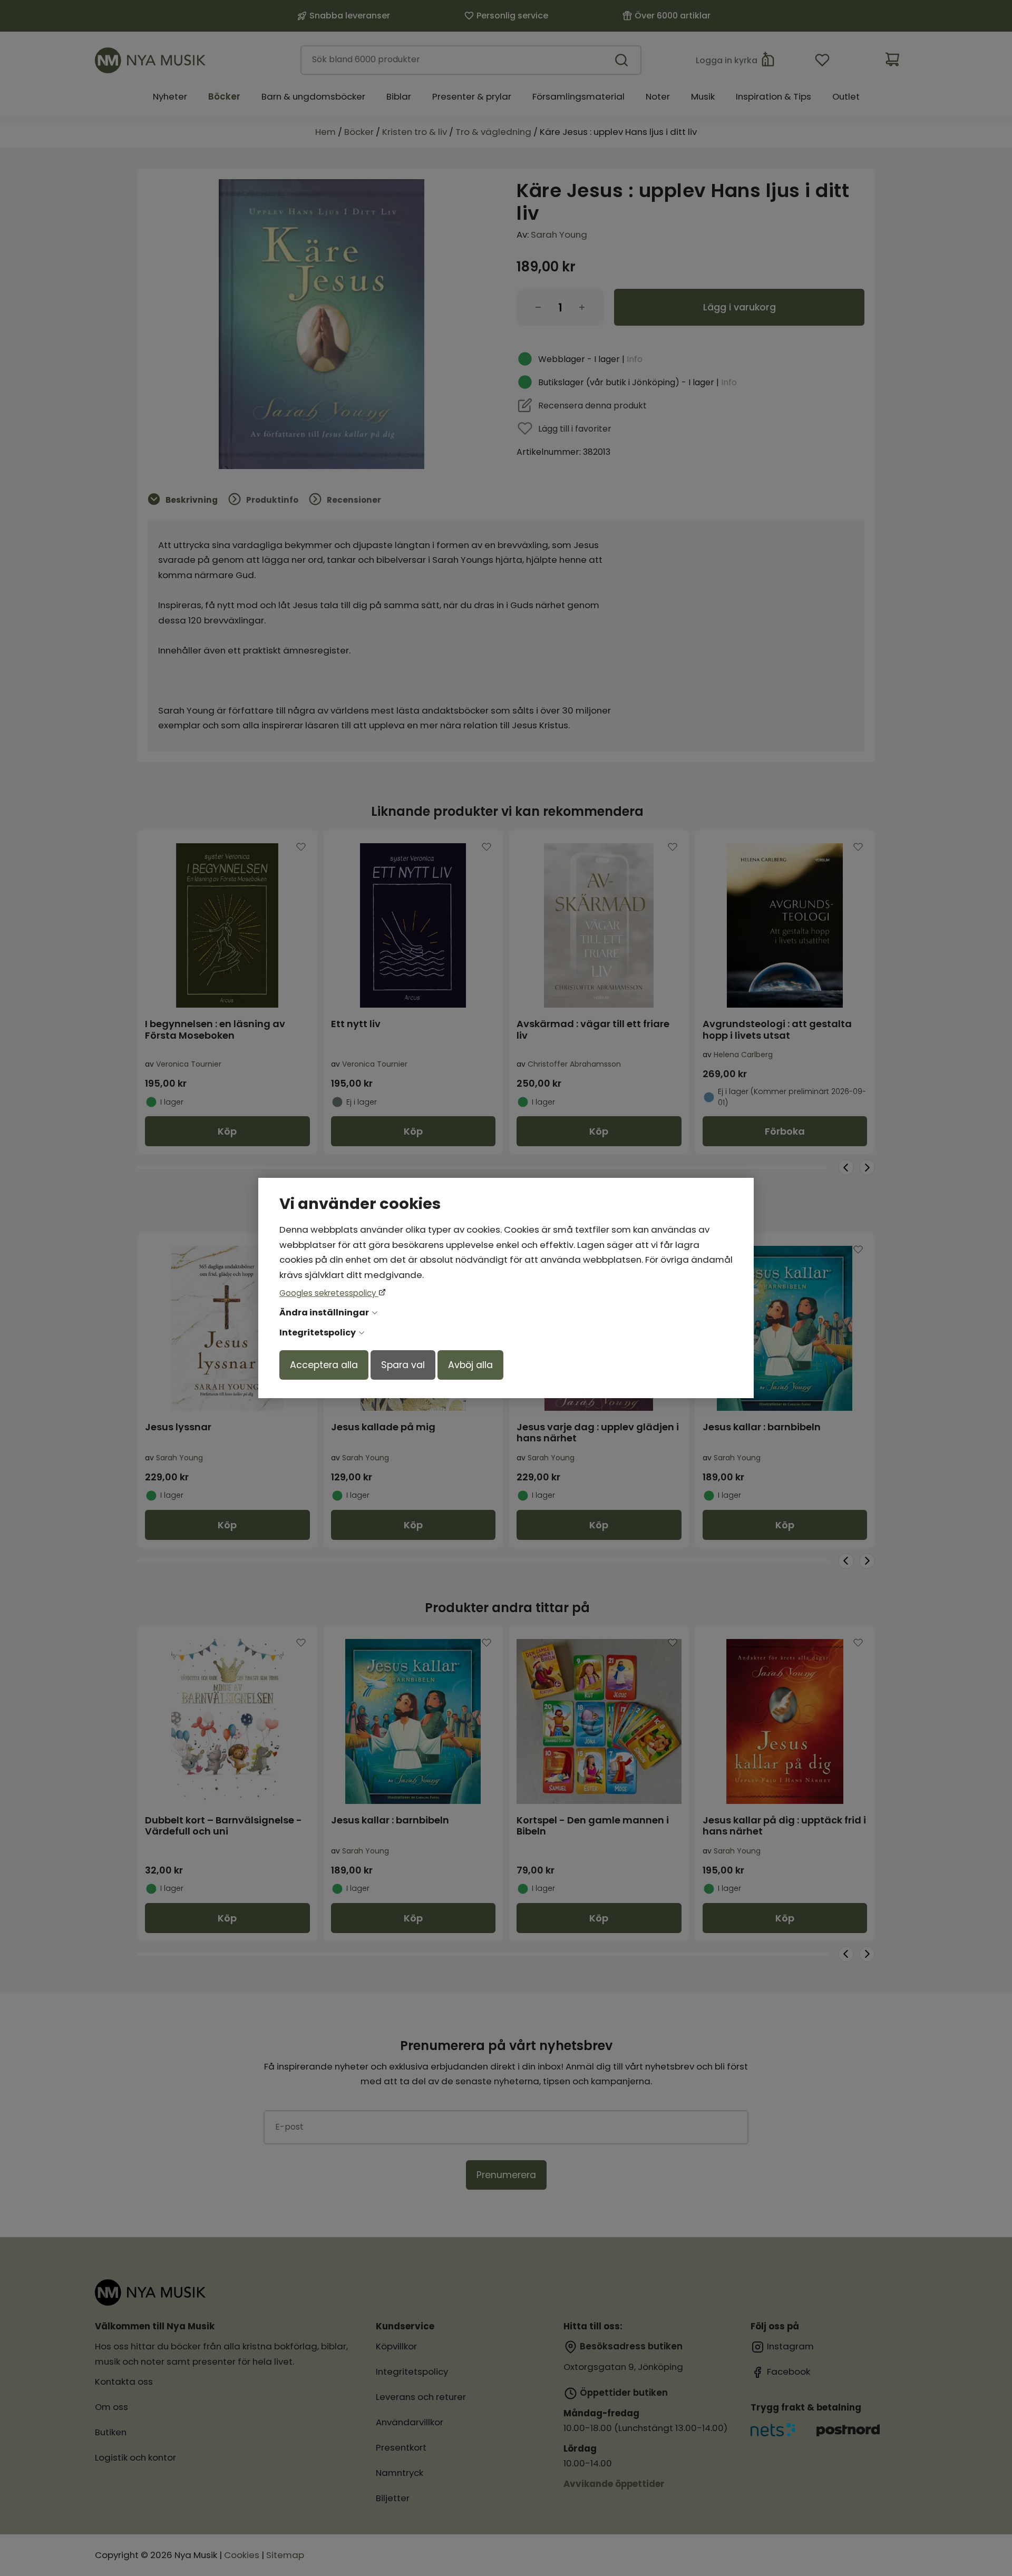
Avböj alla (470, 1365)
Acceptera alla (324, 1365)
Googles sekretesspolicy (329, 1293)
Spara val (403, 1365)
